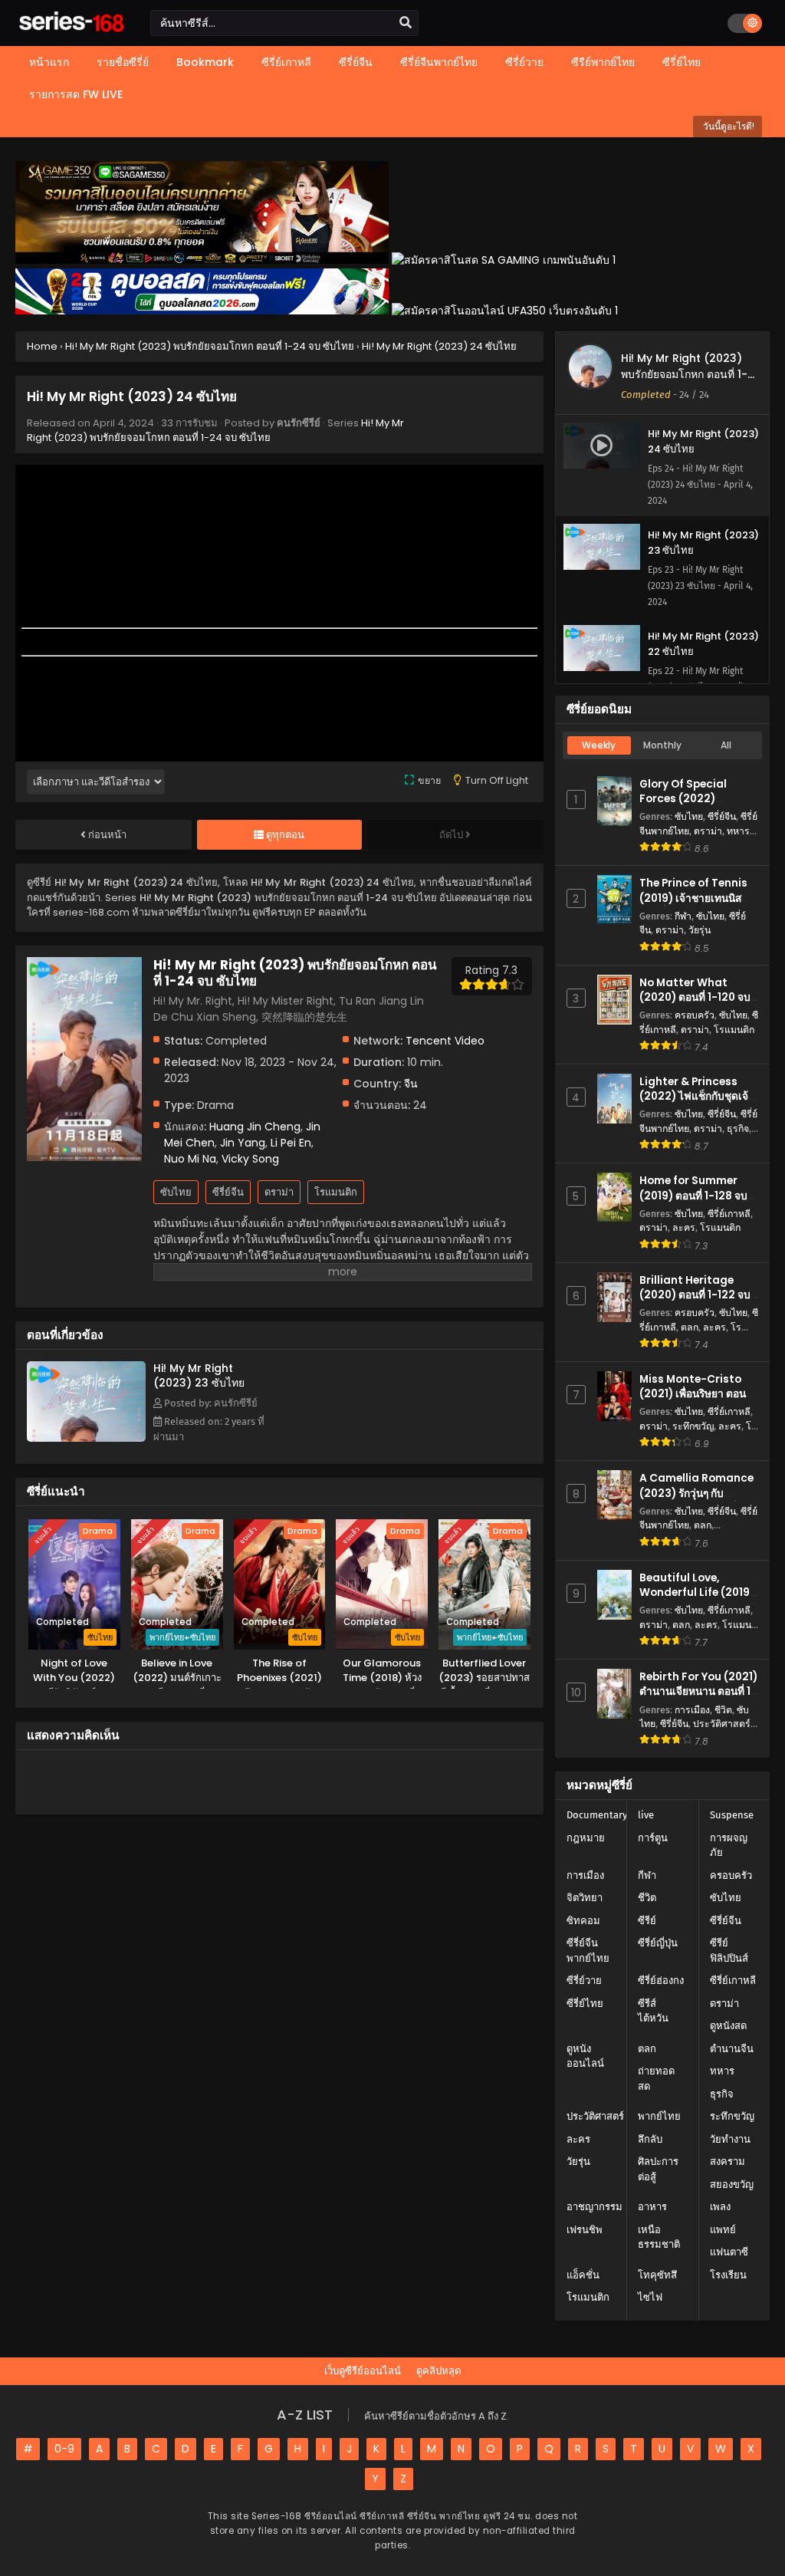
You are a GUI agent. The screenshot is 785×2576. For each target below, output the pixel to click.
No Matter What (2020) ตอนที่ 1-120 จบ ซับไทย (695, 997)
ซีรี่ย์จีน (228, 1192)
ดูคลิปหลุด (438, 2371)
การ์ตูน (653, 1838)
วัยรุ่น (700, 930)
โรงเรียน (728, 2275)
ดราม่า (279, 1192)
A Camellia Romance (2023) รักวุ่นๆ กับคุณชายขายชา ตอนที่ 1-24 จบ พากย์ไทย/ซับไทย (696, 1500)
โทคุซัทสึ (657, 2275)
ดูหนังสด (728, 2026)
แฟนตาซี (729, 2252)
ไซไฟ (650, 2297)
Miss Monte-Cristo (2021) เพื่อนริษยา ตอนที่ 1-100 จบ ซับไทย (696, 1394)
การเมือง (692, 1710)
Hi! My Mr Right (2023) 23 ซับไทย (199, 1375)
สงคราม (728, 2161)
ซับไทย (176, 1192)
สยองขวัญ (732, 2185)
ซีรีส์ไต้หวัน (653, 2011)
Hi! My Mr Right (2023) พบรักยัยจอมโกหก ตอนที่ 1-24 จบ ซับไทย (215, 431)
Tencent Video (445, 1041)
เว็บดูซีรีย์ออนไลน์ (363, 2371)
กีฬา (683, 916)
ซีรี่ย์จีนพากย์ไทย (588, 1951)
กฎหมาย (586, 1838)
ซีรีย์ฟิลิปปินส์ (729, 1951)
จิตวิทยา (585, 1898)
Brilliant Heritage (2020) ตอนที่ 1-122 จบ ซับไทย (695, 1295)
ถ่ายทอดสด (656, 2079)
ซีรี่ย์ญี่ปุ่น (658, 1943)
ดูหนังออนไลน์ (585, 2056)
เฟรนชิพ (585, 2230)
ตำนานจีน (732, 2049)
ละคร (684, 1227)
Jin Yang (243, 1143)
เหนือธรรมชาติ (659, 2237)
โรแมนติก (336, 1192)
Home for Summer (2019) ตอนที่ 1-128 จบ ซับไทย (693, 1195)
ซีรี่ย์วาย (584, 1981)
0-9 (64, 2449)
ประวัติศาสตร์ (722, 1724)
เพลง (720, 2207)
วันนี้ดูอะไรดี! (728, 126)
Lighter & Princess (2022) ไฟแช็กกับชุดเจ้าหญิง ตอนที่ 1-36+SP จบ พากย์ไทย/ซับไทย (697, 1104)
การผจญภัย (729, 1846)
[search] (406, 23)
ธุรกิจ (738, 1128)
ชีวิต (723, 1710)
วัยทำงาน (730, 2139)
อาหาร (652, 2207)
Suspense (732, 1815)
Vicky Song (250, 1159)
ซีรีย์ (647, 1921)
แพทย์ (723, 2230)
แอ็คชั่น (583, 2275)
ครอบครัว (695, 1015)
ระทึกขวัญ (693, 1426)
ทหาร (738, 831)
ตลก (690, 1327)
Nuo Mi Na (190, 1159)
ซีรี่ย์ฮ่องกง (661, 1981)
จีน (411, 1084)
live (646, 1815)
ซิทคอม (583, 1921)
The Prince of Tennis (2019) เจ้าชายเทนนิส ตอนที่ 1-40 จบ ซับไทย (693, 898)
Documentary (597, 1815)
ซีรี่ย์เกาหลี (729, 1214)
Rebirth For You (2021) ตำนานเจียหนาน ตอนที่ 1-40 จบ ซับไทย (698, 1691)
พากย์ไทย (659, 2116)
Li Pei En (291, 1143)
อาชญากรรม (594, 2207)
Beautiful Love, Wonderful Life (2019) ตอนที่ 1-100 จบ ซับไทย (697, 1592)
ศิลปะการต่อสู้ (658, 2169)
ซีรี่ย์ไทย (585, 2004)
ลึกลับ (650, 2139)
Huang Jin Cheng (255, 1127)
